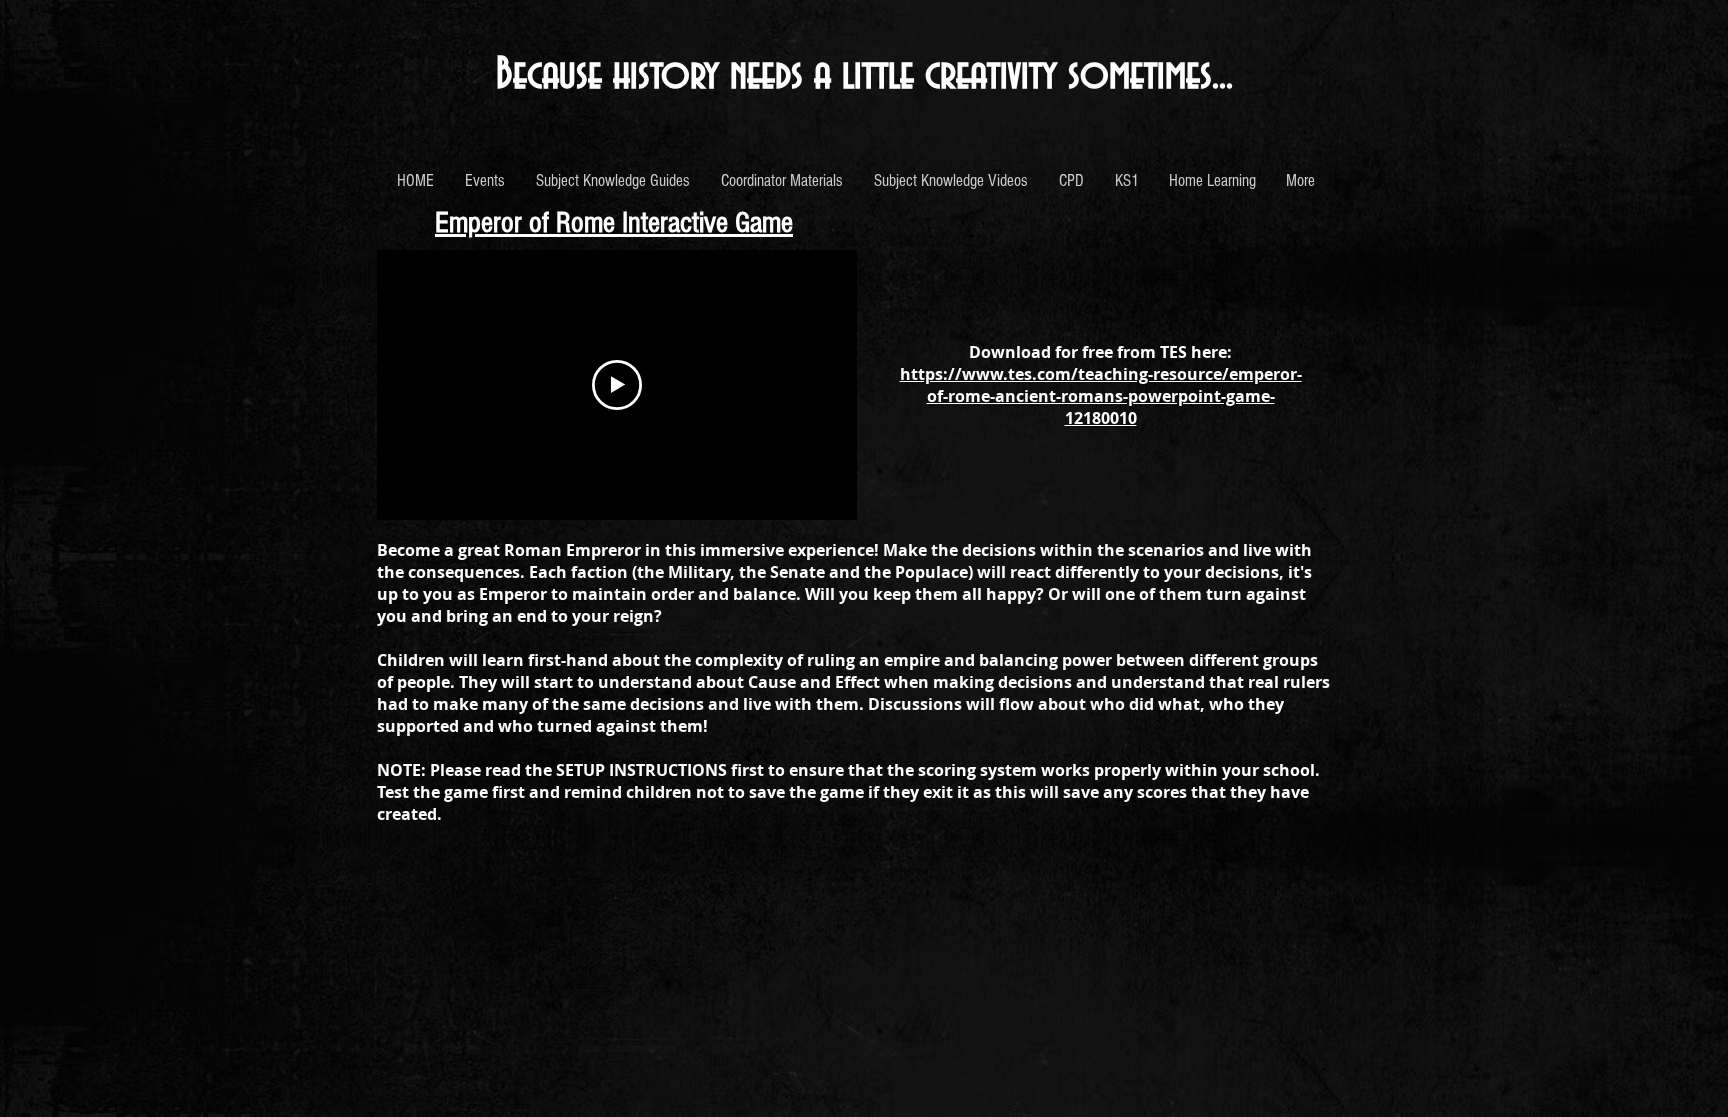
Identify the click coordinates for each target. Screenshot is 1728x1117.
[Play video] (617, 385)
